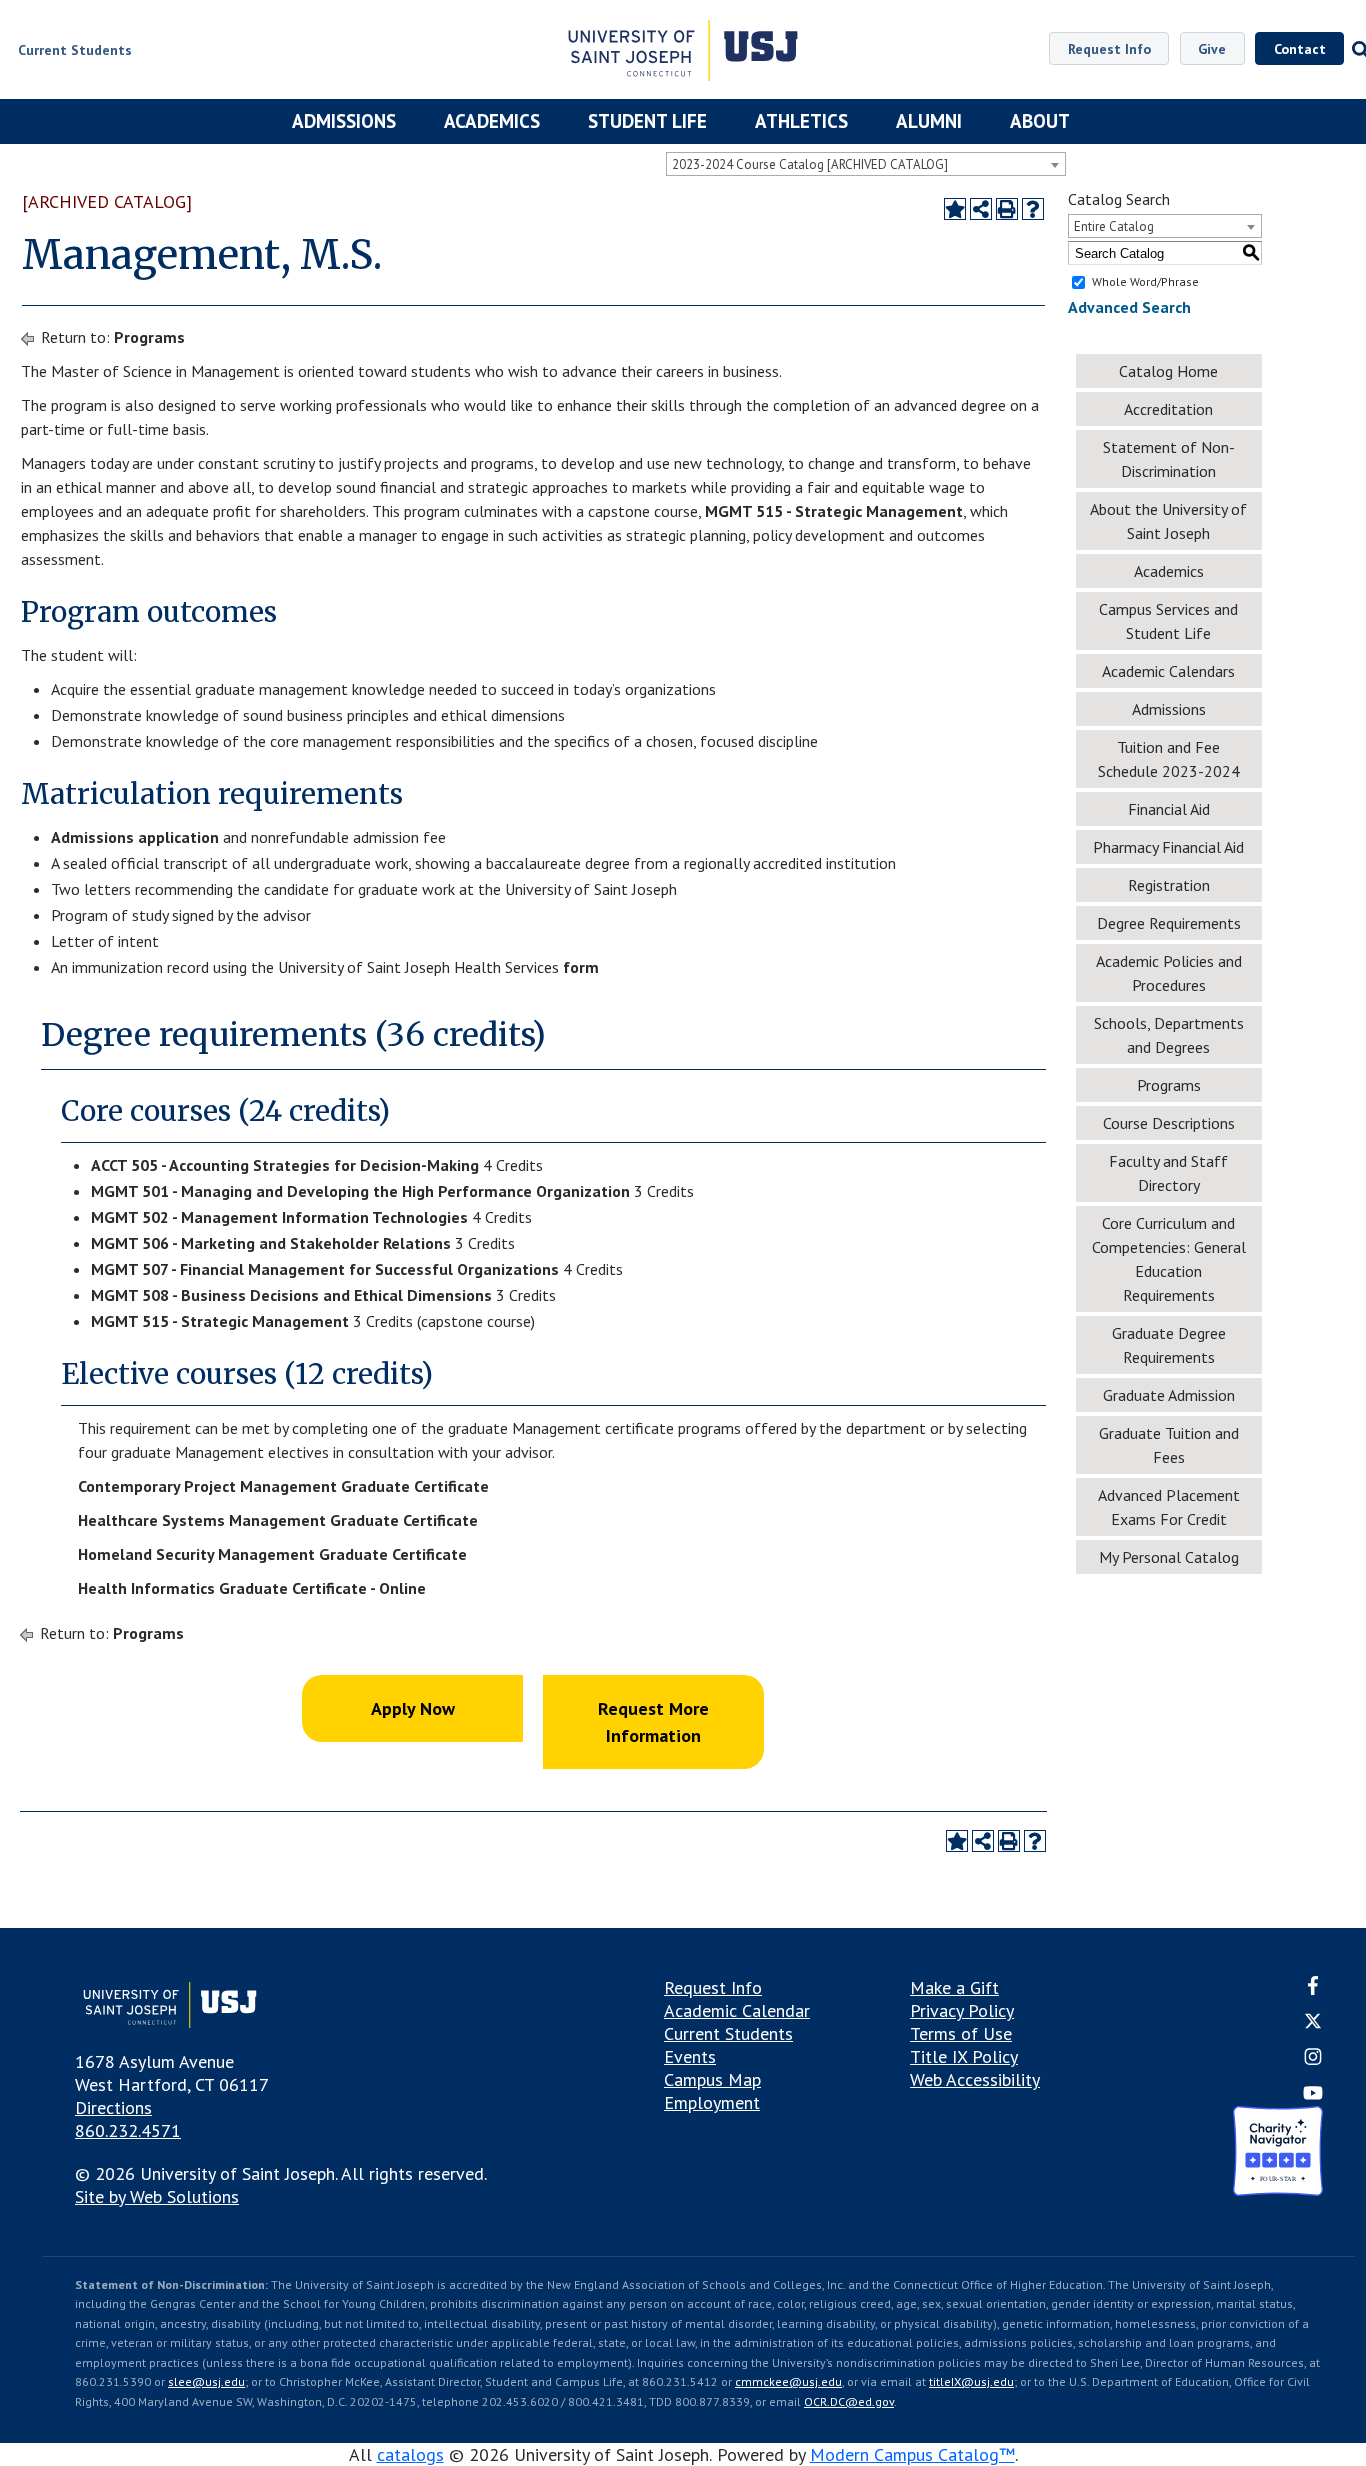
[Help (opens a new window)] (1033, 209)
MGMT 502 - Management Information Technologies (279, 1217)
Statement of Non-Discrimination (1169, 459)
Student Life (647, 121)
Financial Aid (1169, 809)
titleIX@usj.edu (971, 2381)
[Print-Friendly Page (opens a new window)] (1007, 209)
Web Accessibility (975, 2079)
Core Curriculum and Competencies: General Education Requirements (1169, 1259)
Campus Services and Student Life (1168, 621)
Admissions (344, 121)
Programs (149, 337)
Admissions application (135, 837)
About (1040, 121)
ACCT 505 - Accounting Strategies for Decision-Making (285, 1165)
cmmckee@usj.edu (788, 2381)
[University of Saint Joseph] (683, 53)
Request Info (1109, 49)
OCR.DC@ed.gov (849, 2401)
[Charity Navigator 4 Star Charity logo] (1278, 2153)
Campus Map (712, 2079)
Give (1212, 49)
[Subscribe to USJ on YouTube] (1313, 2094)
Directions (113, 2107)
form (581, 967)
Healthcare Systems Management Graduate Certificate (278, 1520)
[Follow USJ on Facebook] (1313, 1988)
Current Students (728, 2033)
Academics (492, 121)
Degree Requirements (1169, 923)
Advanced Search (1129, 307)
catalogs (410, 2454)
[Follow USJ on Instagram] (1313, 2059)
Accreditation (1168, 409)
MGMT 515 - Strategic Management (834, 511)
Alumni (929, 121)
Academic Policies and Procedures (1169, 973)
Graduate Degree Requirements (1169, 1345)
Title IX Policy (964, 2056)
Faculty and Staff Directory (1168, 1173)
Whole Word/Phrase (1145, 281)
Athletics (801, 121)
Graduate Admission (1169, 1395)
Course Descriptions (1169, 1123)
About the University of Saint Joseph (1168, 521)
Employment (712, 2102)
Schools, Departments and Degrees (1169, 1035)
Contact (1300, 49)
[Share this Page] (981, 209)
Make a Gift (954, 1987)
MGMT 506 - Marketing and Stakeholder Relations (271, 1243)
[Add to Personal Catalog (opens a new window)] (955, 209)
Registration (1169, 885)
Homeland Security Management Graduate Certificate (272, 1554)
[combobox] (866, 164)
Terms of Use (961, 2033)
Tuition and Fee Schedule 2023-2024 (1169, 759)
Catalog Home (1168, 371)
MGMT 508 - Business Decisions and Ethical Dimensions (291, 1295)
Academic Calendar (737, 2010)
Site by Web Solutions (157, 2196)
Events (690, 2056)
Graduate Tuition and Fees (1169, 1445)
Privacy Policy (962, 2010)
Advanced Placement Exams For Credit (1169, 1507)
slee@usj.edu (206, 2381)
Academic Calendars (1168, 671)
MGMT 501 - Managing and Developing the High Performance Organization (360, 1191)
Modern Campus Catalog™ (912, 2454)
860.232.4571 (128, 2130)
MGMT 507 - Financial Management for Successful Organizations (325, 1269)
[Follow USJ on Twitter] (1313, 2023)
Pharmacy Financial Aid (1168, 847)
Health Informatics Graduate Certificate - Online (252, 1588)
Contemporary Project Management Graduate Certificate (283, 1486)
